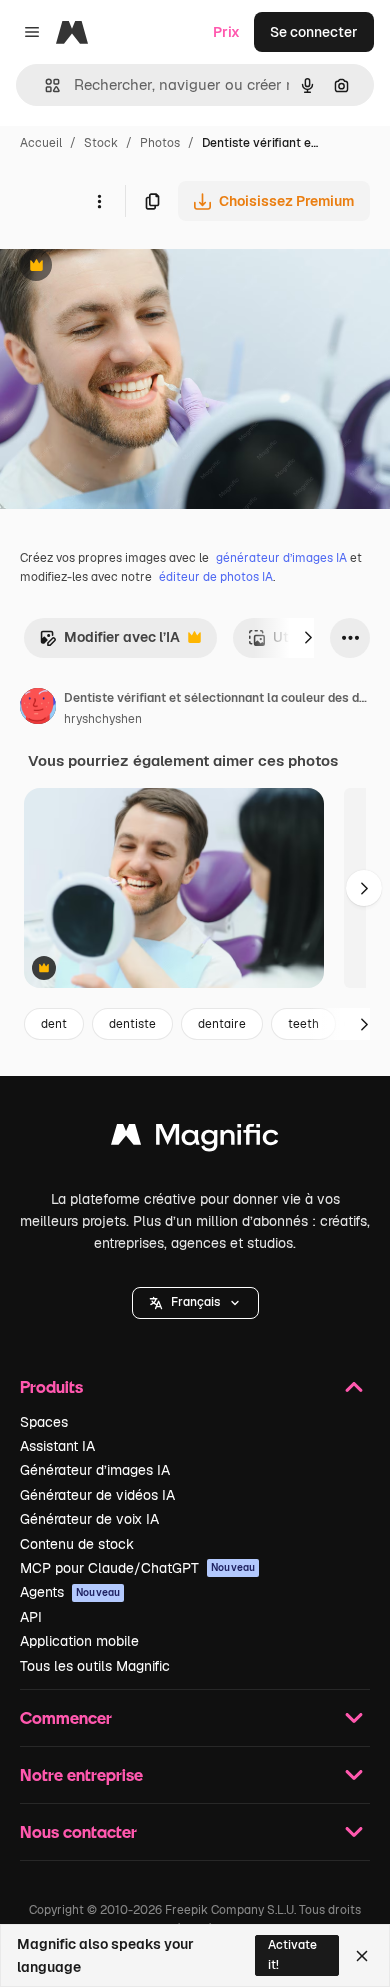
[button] (195, 1303)
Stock (101, 143)
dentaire (222, 1024)
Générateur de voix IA (89, 1519)
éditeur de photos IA (216, 577)
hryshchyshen (103, 719)
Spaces (44, 1422)
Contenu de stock (77, 1544)
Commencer (66, 1717)
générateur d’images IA (281, 558)
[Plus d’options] (99, 201)
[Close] (362, 1956)
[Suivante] (308, 638)
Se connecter (314, 32)
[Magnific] (195, 1139)
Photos (160, 143)
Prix (226, 32)
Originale (132, 267)
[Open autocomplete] (44, 85)
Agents (70, 1592)
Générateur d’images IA (95, 1470)
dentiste (132, 1024)
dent (54, 1024)
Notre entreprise (81, 1774)
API (31, 1617)
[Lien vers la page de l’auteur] (38, 709)
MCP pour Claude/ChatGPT (137, 1568)
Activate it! (292, 1954)
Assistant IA (57, 1446)
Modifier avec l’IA (109, 642)
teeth (303, 1024)
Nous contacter (78, 1831)
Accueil (41, 143)
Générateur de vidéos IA (97, 1495)
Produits (51, 1386)
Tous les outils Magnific (95, 1666)
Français (195, 1302)
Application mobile (79, 1641)
